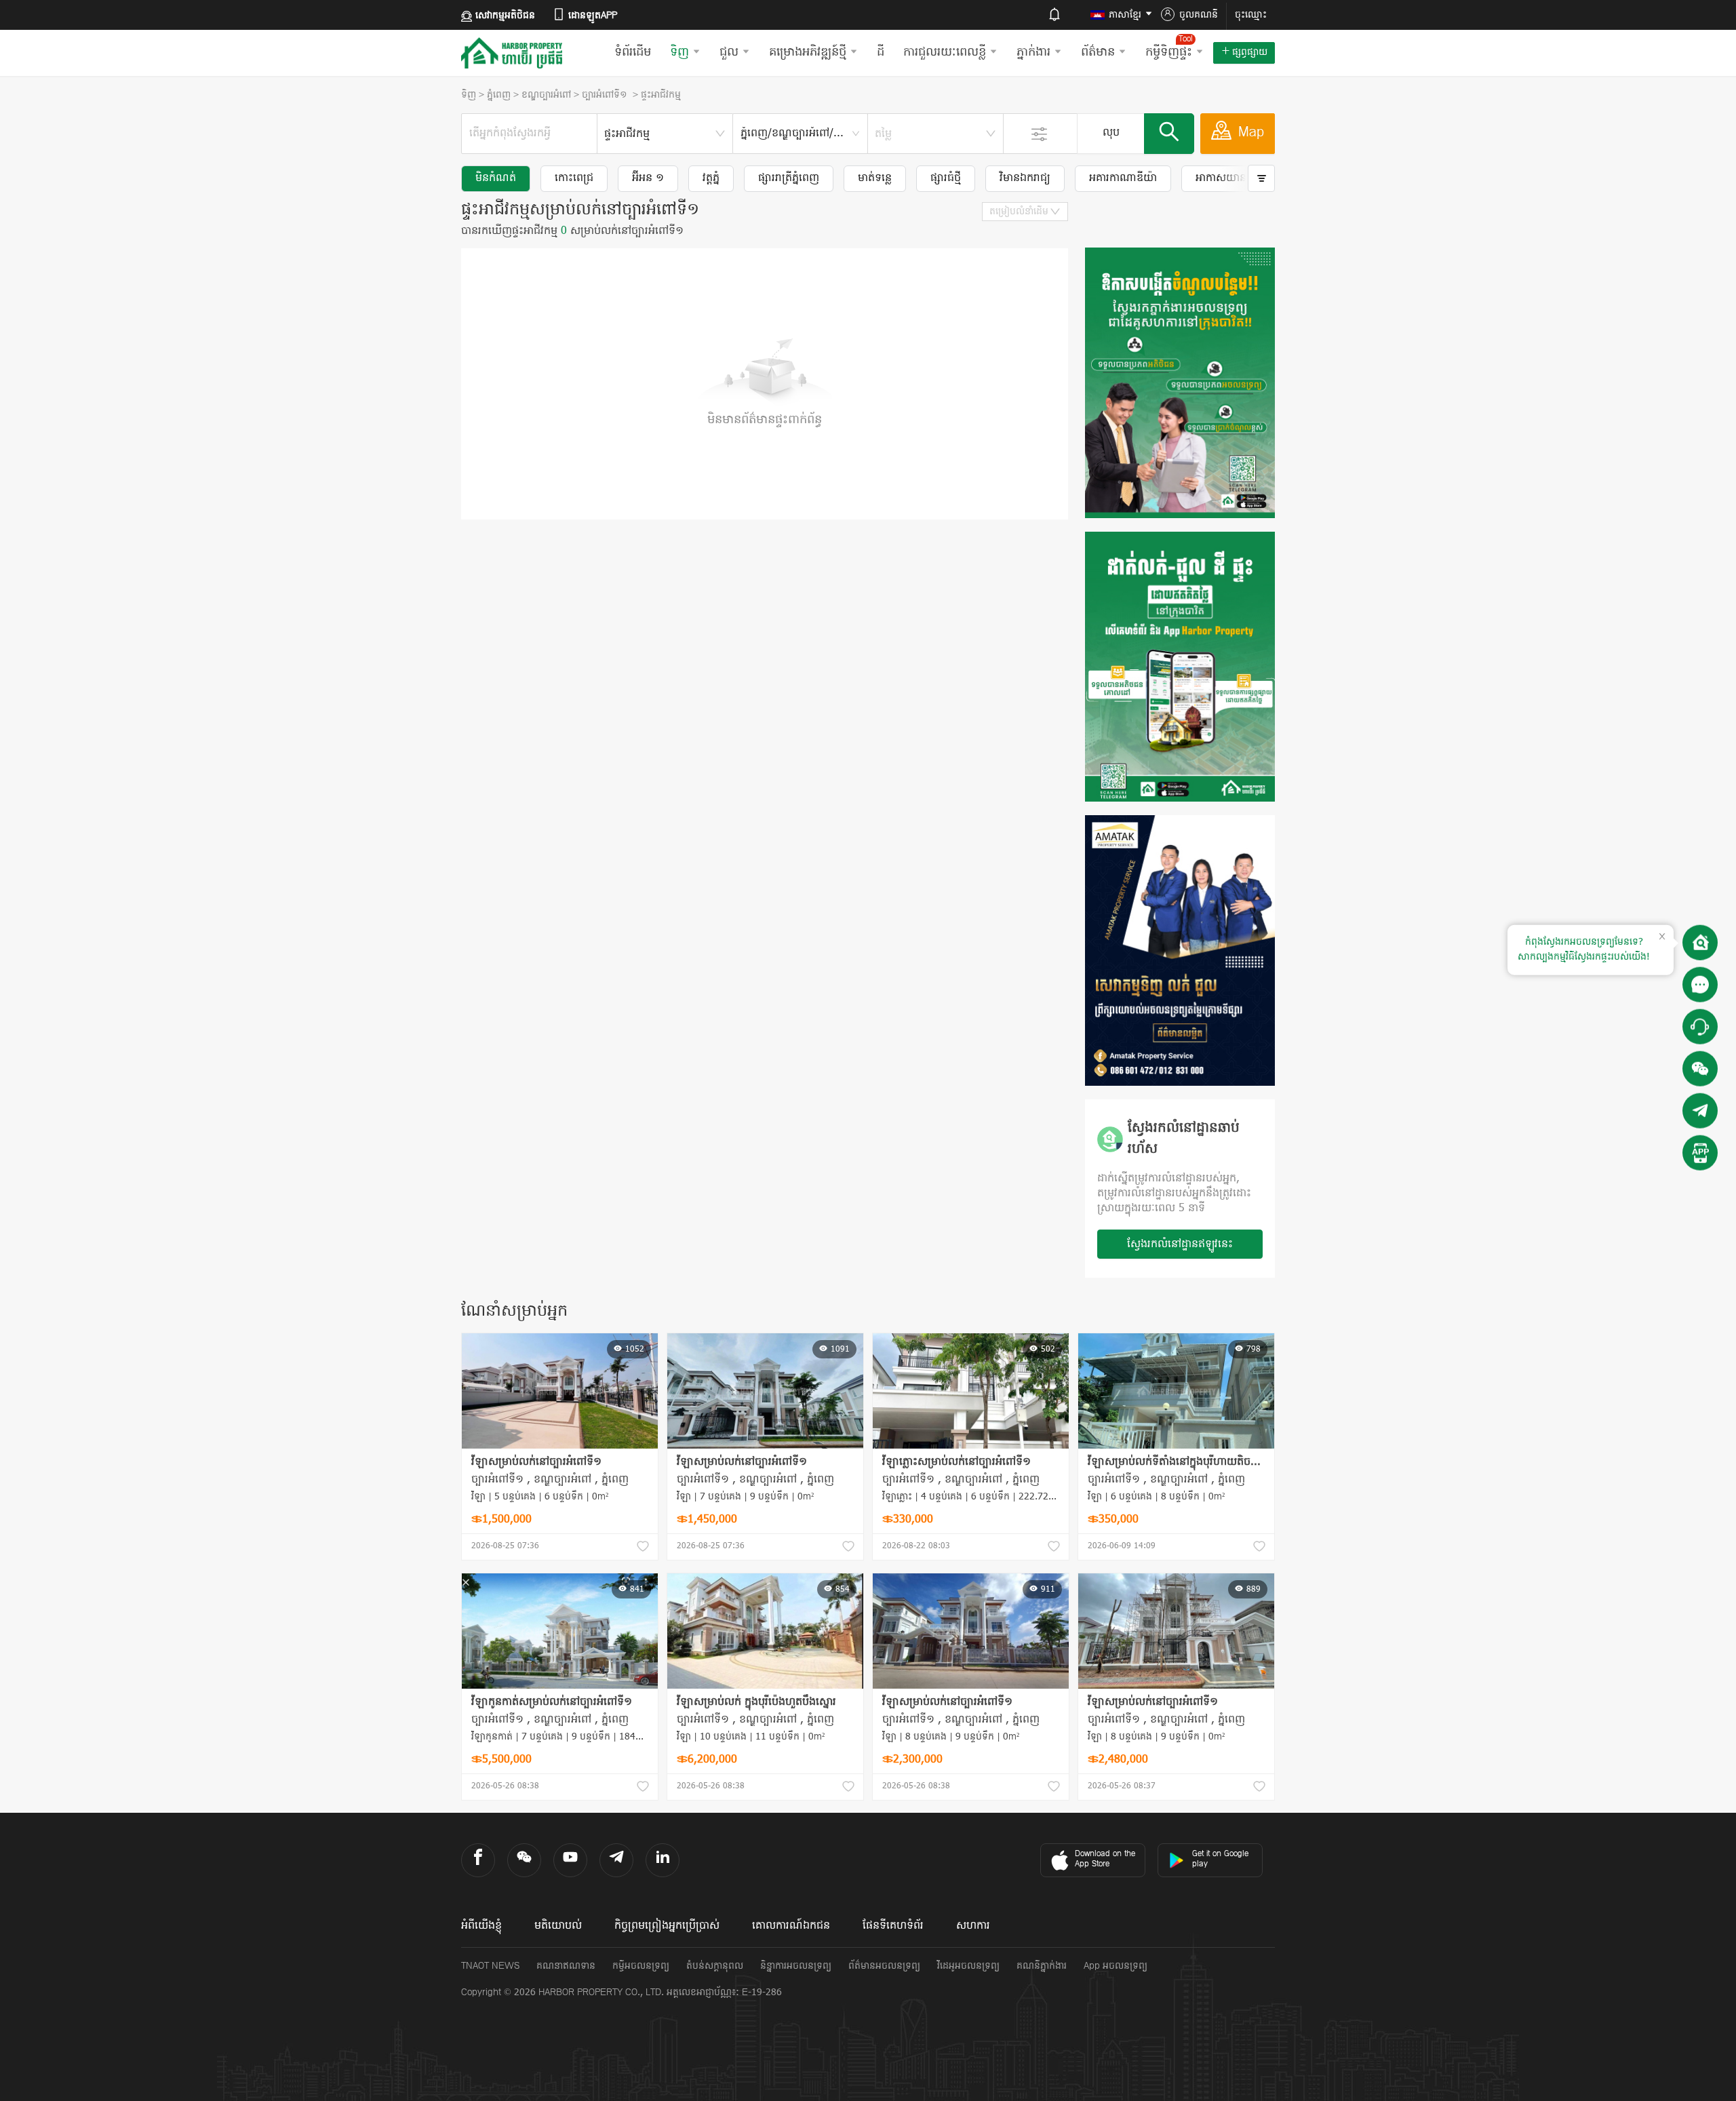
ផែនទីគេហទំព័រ (893, 1926)
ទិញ (679, 53)
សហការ (973, 1926)
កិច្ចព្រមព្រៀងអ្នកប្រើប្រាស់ (667, 1926)
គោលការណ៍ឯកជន (791, 1926)
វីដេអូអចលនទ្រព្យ (968, 1966)
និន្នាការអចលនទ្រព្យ (796, 1966)
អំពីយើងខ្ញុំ (481, 1926)
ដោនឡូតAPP (593, 16)
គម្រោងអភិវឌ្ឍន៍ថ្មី (808, 53)
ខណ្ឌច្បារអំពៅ (546, 95)
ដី (881, 53)
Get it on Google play (1220, 1859)
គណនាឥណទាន (566, 1966)
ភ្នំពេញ (499, 95)
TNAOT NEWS (490, 1966)
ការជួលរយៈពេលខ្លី (945, 53)
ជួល (729, 53)
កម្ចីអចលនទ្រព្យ (641, 1966)
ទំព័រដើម (633, 53)
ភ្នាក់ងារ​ (1033, 53)
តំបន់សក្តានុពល (715, 1966)
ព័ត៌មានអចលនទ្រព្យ (884, 1966)
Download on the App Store (1105, 1859)
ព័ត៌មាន (1098, 53)
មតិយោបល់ (558, 1926)
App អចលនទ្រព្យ (1116, 1966)
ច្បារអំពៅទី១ (606, 95)
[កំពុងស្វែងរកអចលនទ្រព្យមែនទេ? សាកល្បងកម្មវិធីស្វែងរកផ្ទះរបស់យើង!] (1700, 943)
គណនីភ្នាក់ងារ (1042, 1966)
